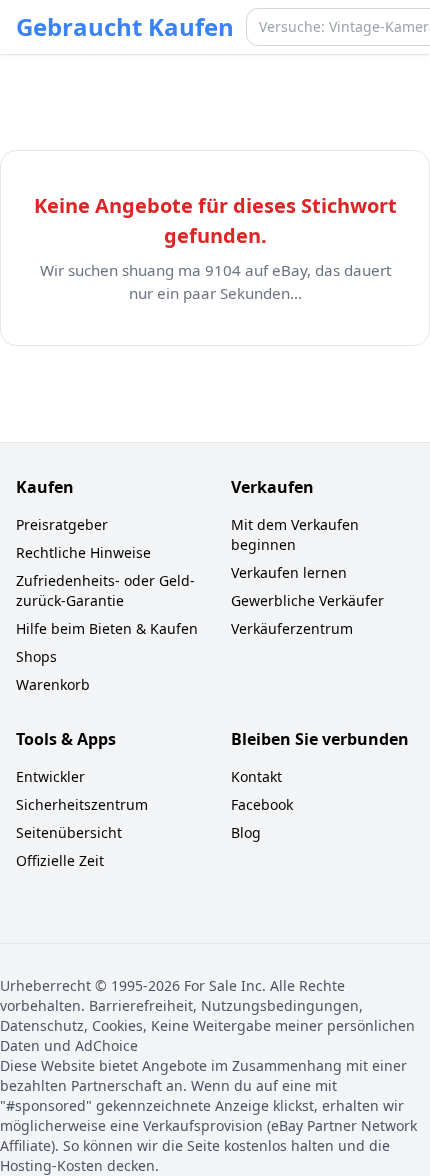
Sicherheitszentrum (82, 804)
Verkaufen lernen (289, 572)
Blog (246, 832)
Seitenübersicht (69, 832)
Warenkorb (53, 684)
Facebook (262, 804)
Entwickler (50, 776)
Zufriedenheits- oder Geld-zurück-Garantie (105, 590)
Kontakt (256, 776)
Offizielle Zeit (60, 860)
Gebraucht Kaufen (125, 27)
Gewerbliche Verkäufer (307, 600)
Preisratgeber (62, 524)
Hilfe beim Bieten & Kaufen (107, 628)
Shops (36, 656)
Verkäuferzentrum (292, 628)
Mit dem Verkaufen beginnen (295, 534)
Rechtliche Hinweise (83, 552)
